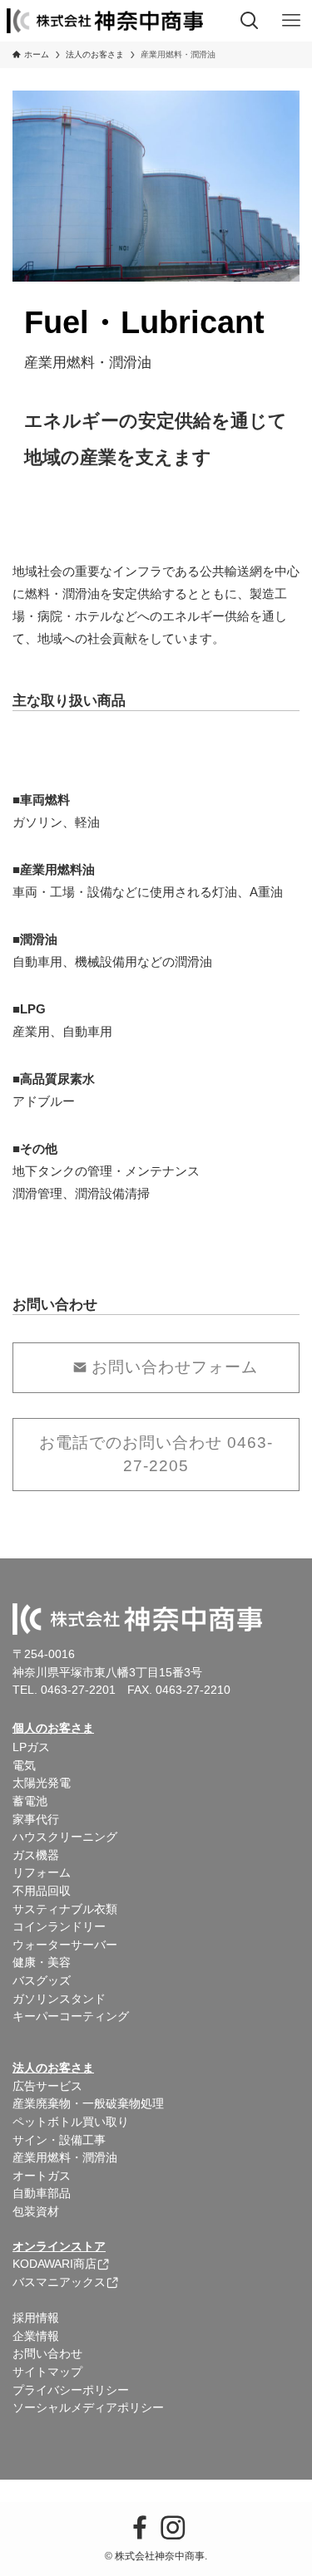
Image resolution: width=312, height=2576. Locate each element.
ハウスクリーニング (65, 1837)
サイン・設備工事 (59, 2140)
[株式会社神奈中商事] (105, 21)
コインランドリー (59, 1927)
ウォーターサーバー (65, 1945)
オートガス (42, 2176)
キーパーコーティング (71, 2017)
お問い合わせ (47, 2354)
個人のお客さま (53, 1728)
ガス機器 (36, 1855)
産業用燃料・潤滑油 (65, 2158)
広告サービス (47, 2086)
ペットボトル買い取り (71, 2122)
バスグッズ (42, 1981)
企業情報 (36, 2336)
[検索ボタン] (250, 21)
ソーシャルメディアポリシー (88, 2408)
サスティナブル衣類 (65, 1909)
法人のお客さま (53, 2068)
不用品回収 (42, 1891)
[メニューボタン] (291, 21)
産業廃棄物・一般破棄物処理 (88, 2104)
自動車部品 (42, 2193)
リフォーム (42, 1873)
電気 (24, 1766)
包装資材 (36, 2212)
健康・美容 (42, 1963)
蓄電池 (30, 1801)
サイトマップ (47, 2372)
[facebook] (140, 2528)
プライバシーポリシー (71, 2390)
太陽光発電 (42, 1783)
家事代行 (36, 1820)
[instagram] (173, 2528)
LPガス (31, 1747)
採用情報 (36, 2318)
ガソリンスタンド (59, 1999)
